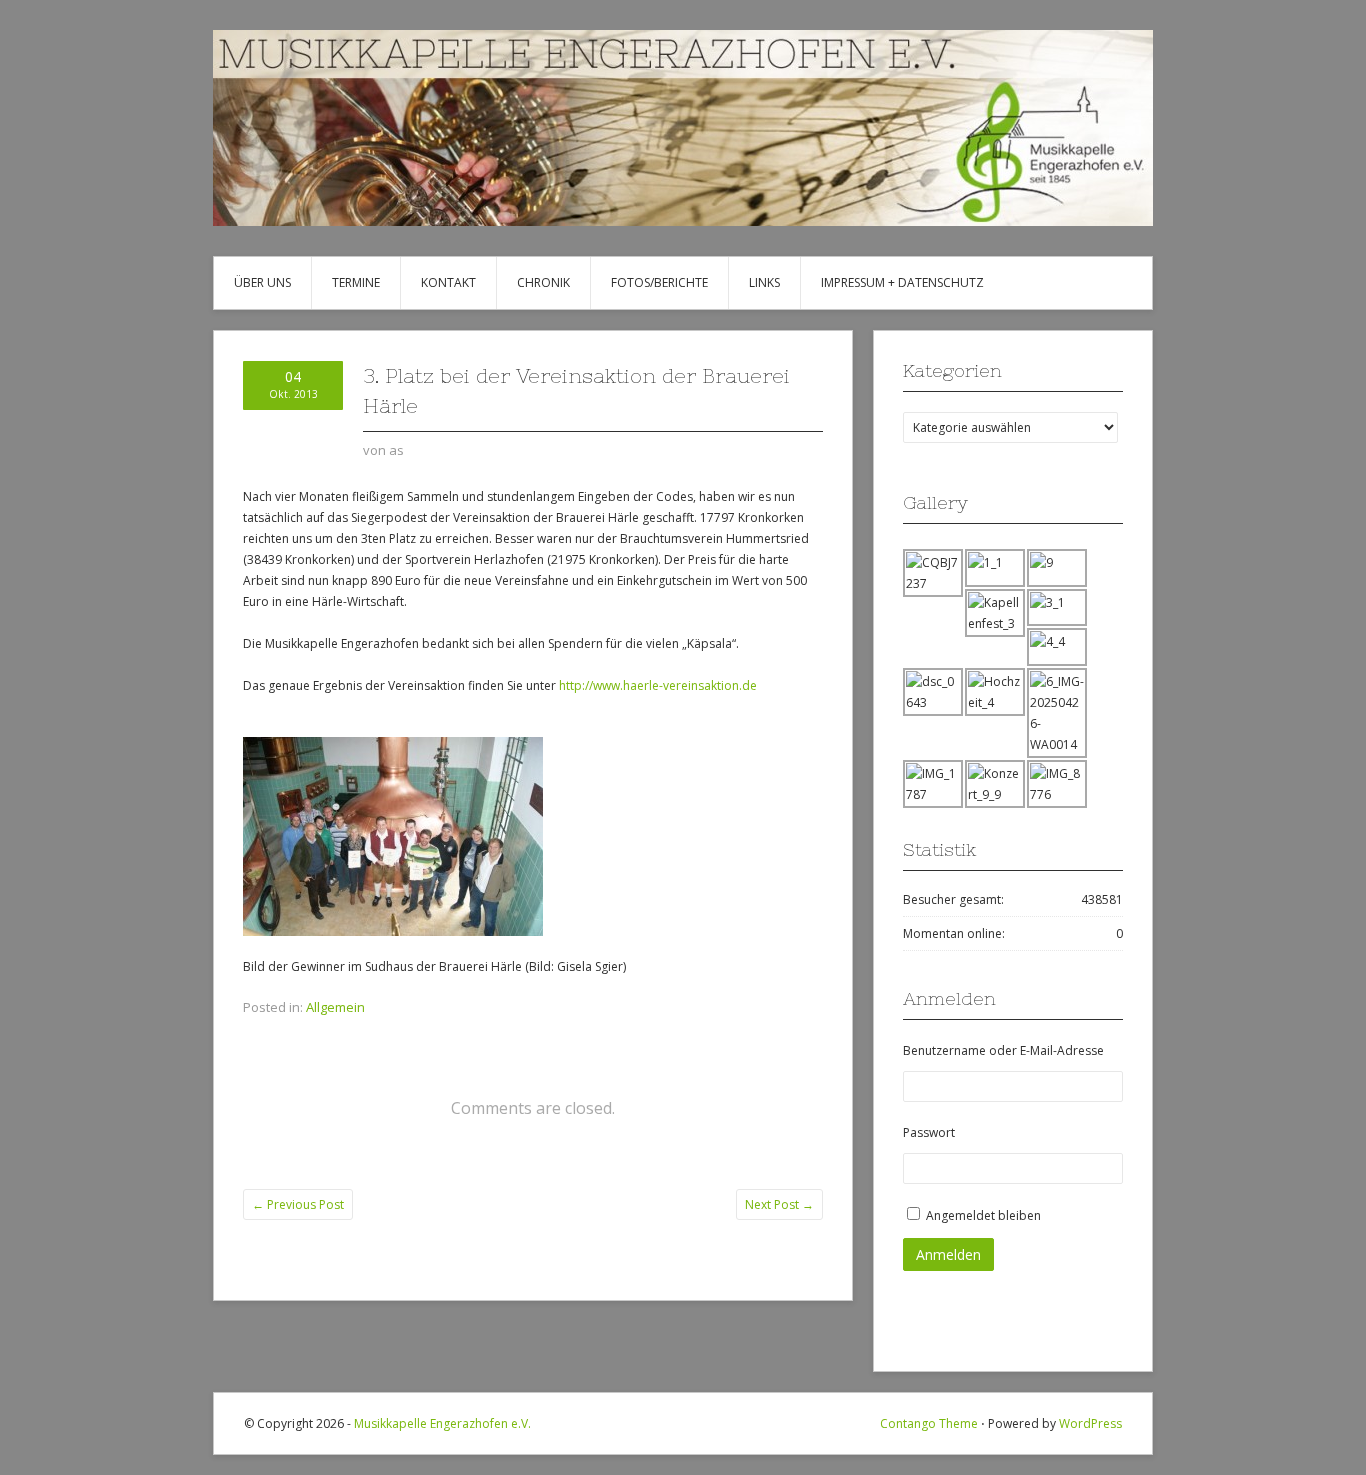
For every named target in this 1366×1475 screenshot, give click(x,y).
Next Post (779, 1204)
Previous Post (298, 1204)
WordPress (1090, 1423)
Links (764, 282)
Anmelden (948, 1254)
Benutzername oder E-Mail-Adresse (1003, 1050)
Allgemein (335, 1007)
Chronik (543, 282)
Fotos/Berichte (659, 282)
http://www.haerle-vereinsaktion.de (658, 685)
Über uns (262, 282)
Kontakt (448, 282)
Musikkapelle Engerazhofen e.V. (442, 1423)
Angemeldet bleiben (983, 1215)
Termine (356, 282)
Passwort (929, 1132)
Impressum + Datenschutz (902, 282)
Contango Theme (929, 1423)
